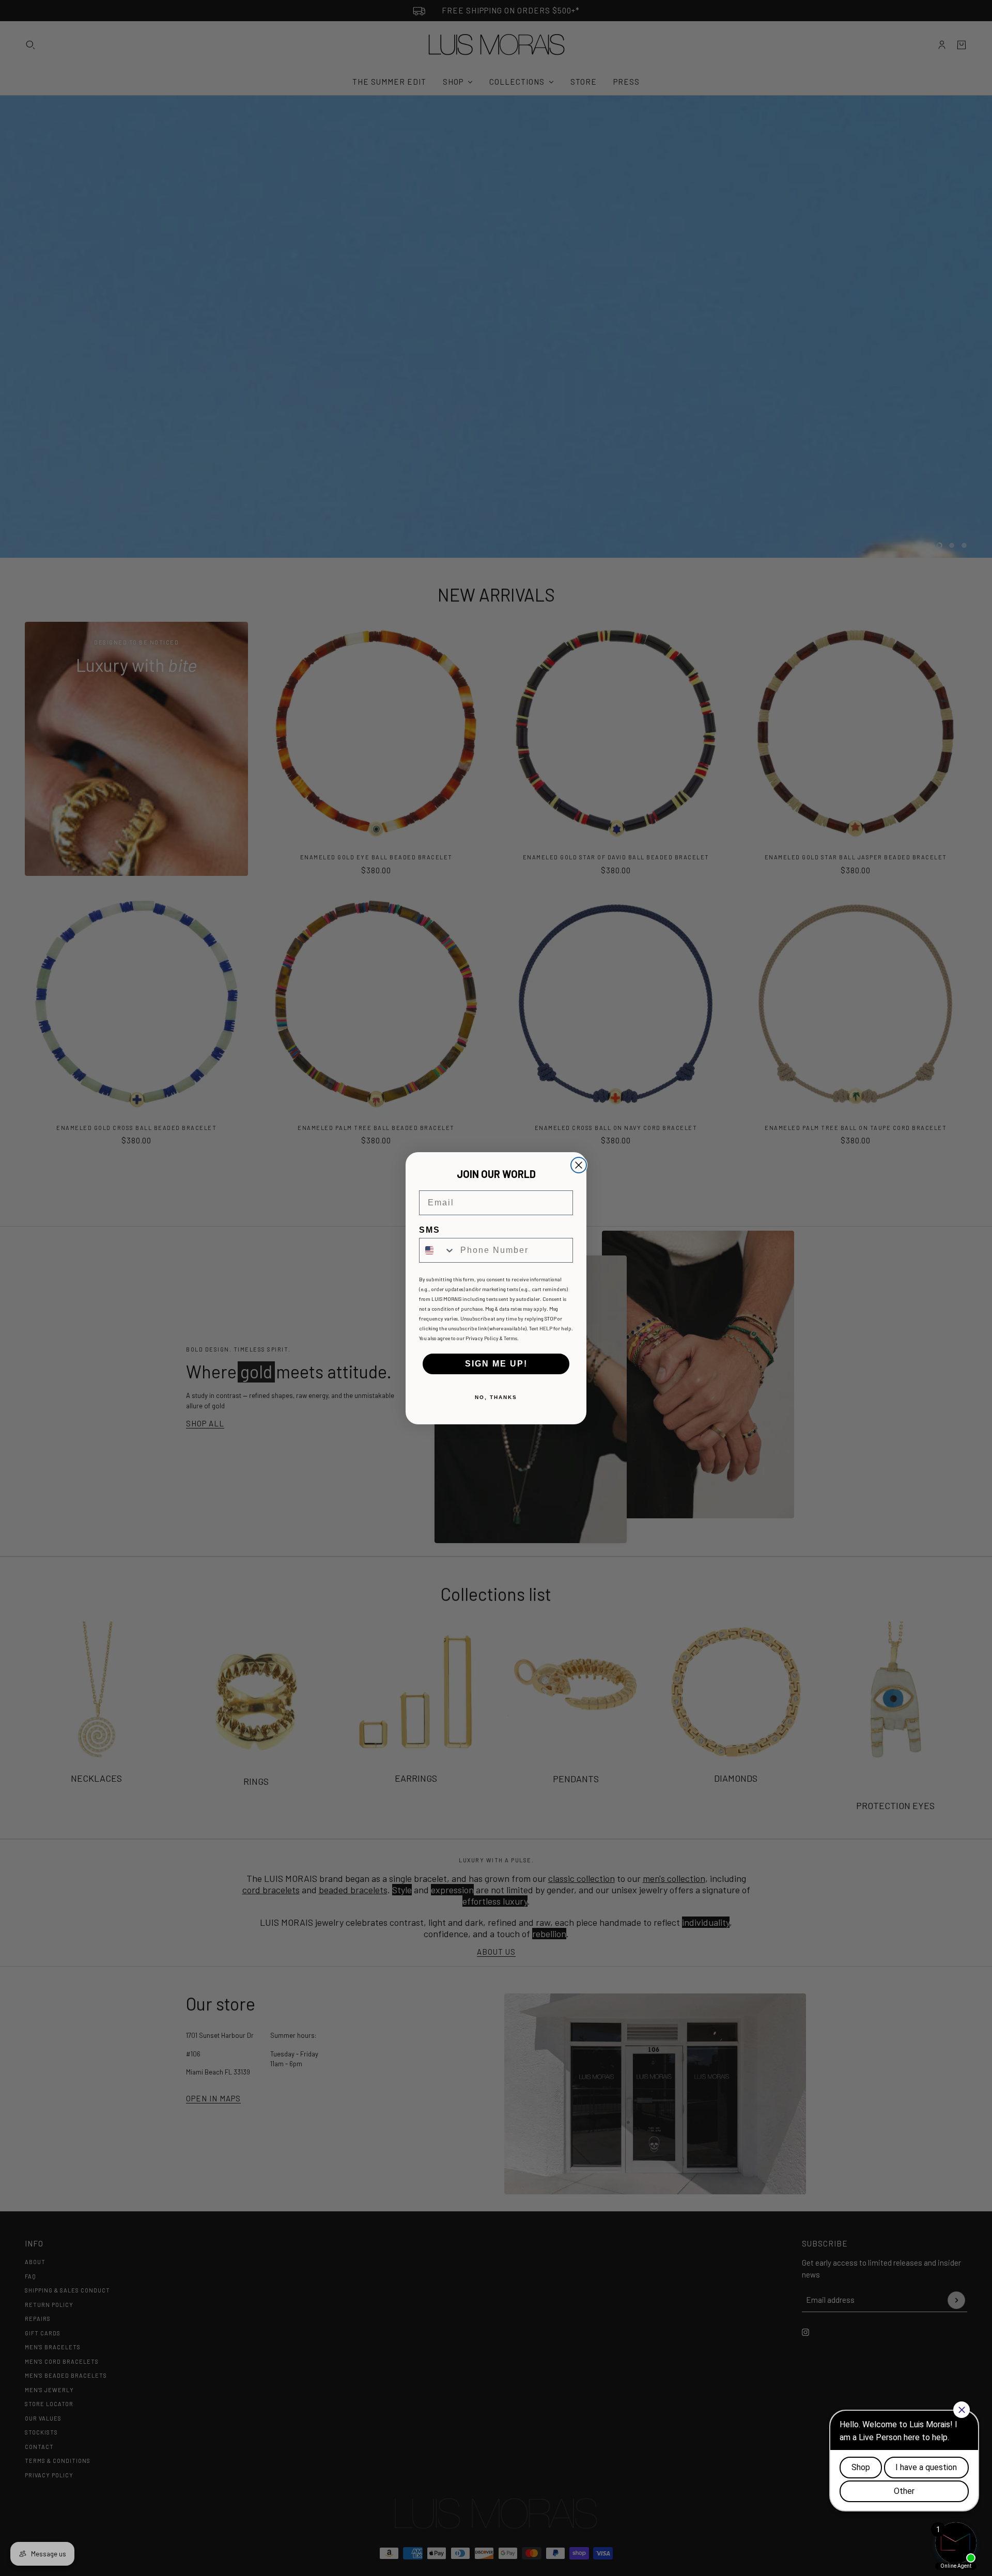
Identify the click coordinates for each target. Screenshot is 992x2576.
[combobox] (437, 1250)
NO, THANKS (496, 1397)
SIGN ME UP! (496, 1364)
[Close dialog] (579, 1165)
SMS (430, 1230)
